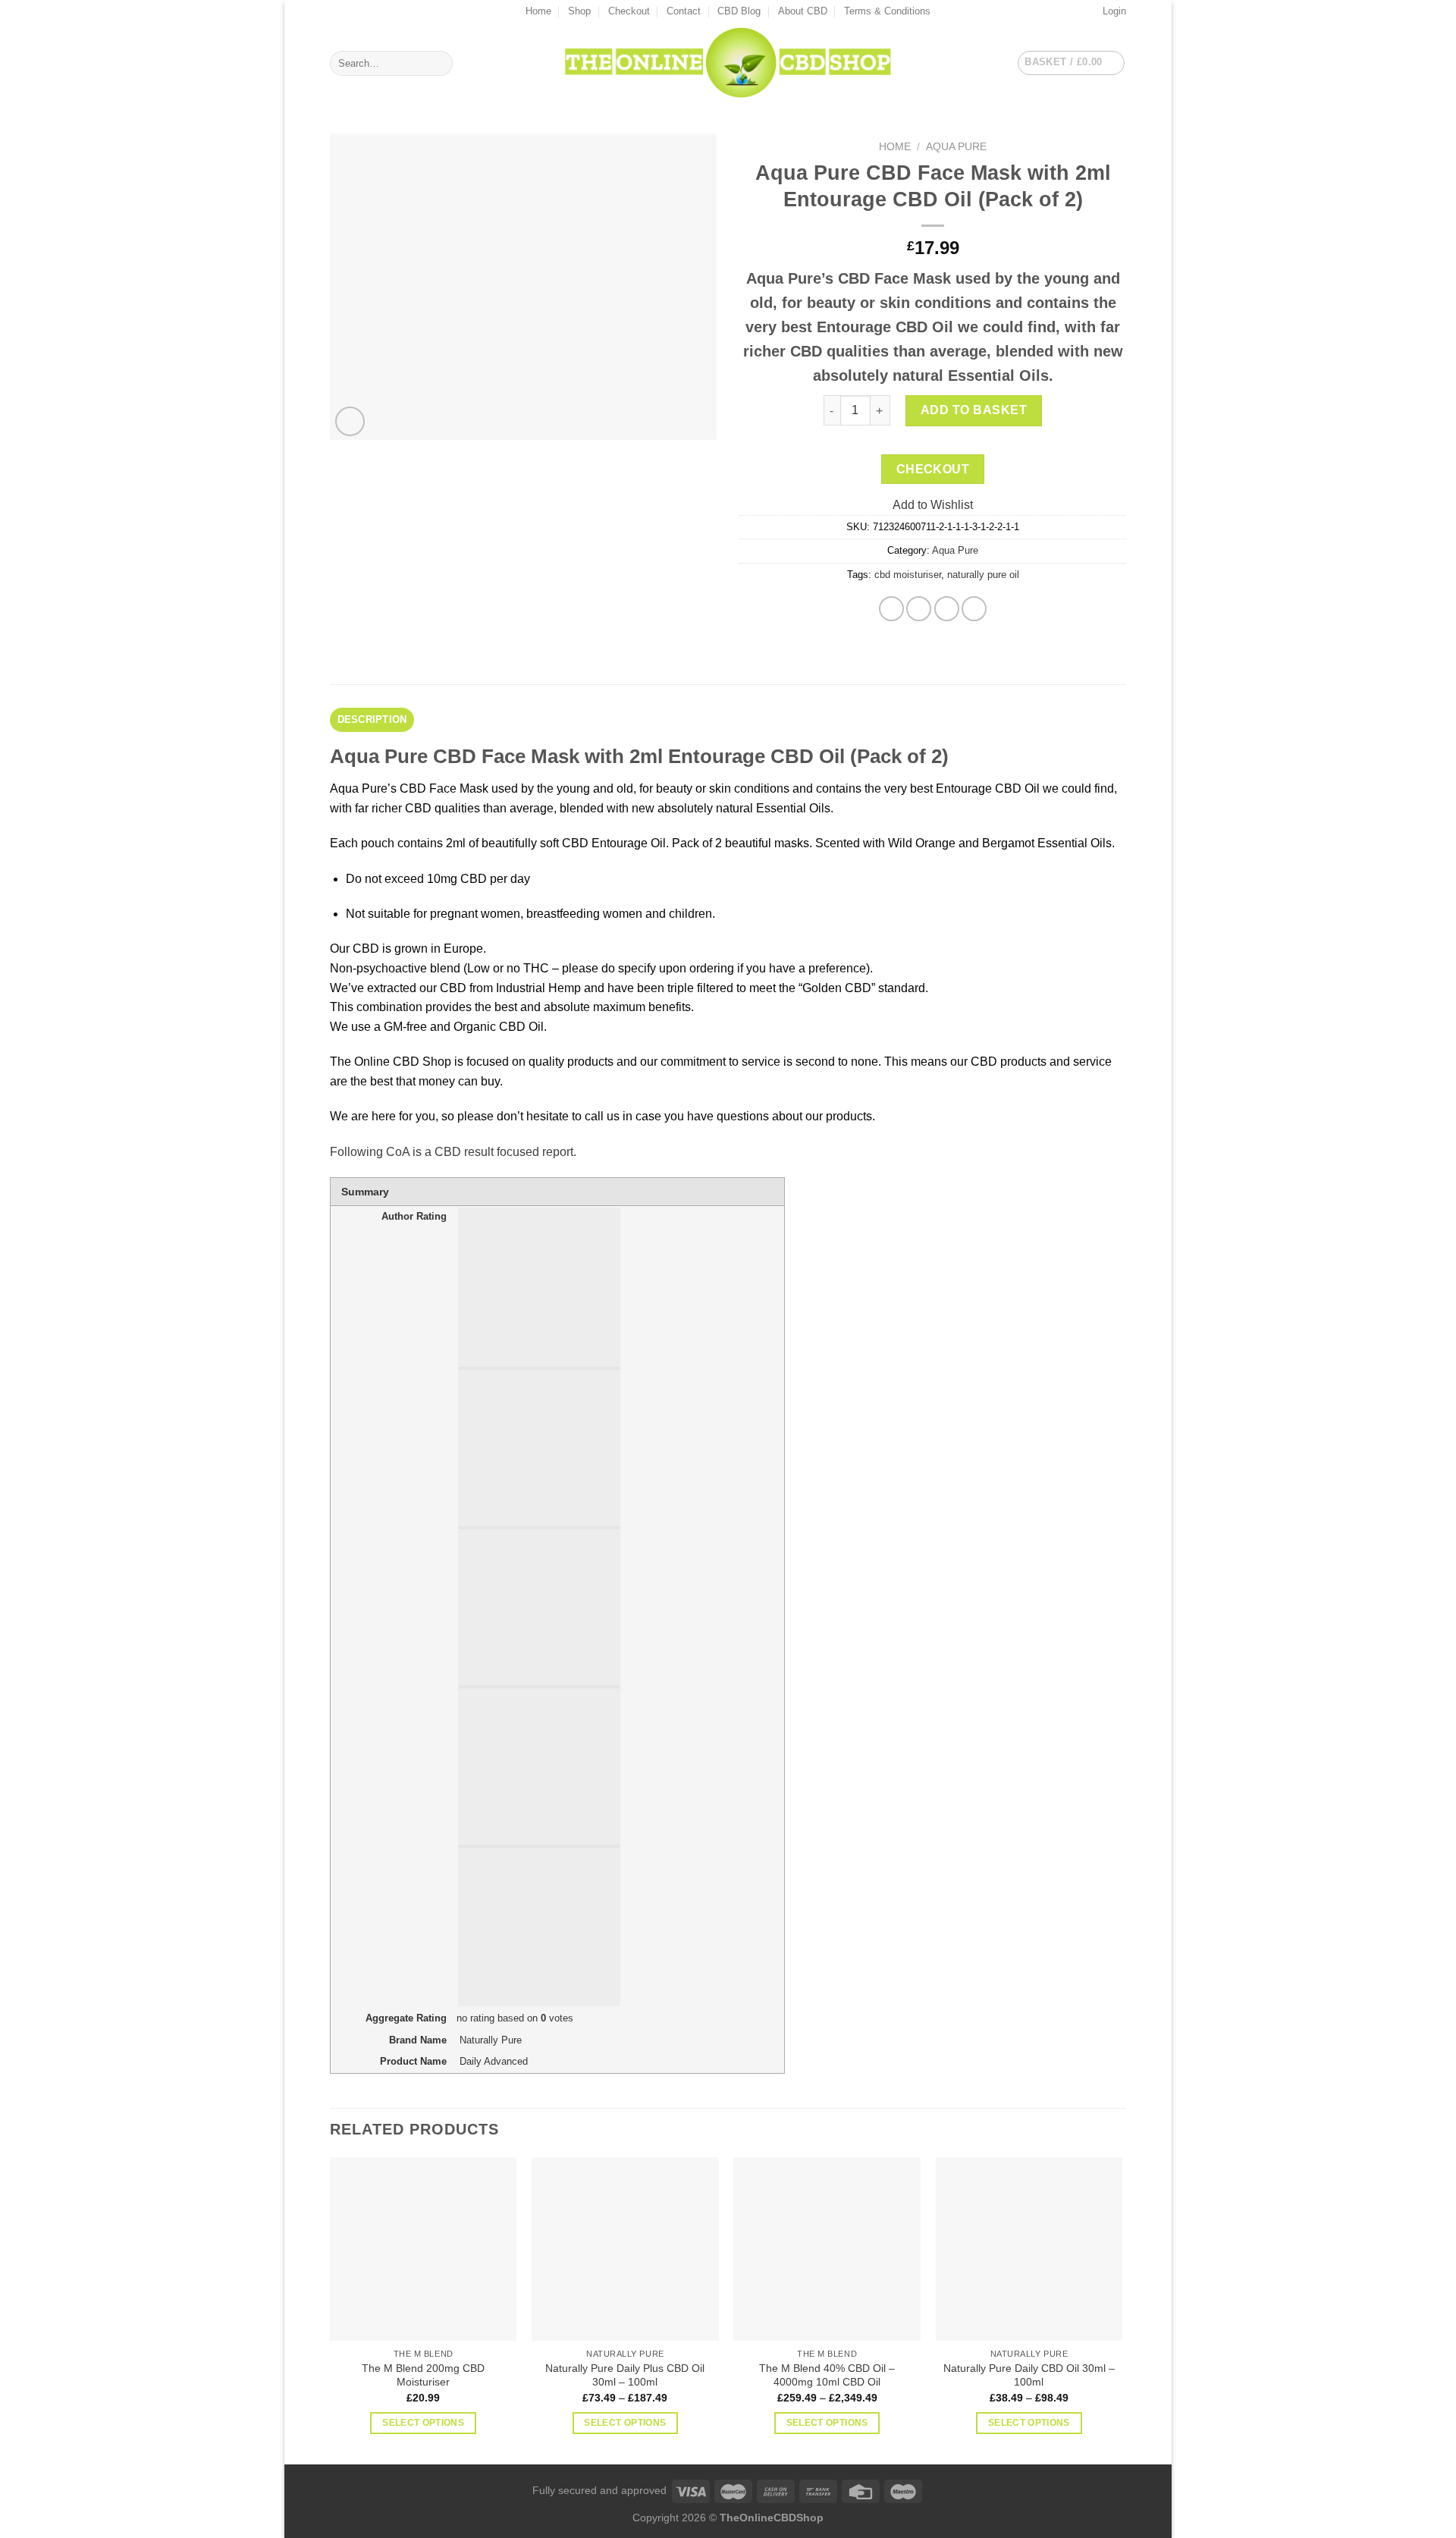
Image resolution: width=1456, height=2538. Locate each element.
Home (538, 11)
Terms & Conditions (887, 11)
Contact (684, 11)
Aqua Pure (956, 147)
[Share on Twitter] (919, 609)
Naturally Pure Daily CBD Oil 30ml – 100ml (1029, 2375)
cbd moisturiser (908, 575)
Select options (423, 2423)
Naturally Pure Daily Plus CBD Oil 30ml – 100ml (625, 2375)
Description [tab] (372, 719)
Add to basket (974, 410)
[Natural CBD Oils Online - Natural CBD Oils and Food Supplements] (728, 63)
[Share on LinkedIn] (974, 609)
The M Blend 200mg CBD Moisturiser (423, 2375)
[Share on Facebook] (891, 609)
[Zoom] (350, 421)
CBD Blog (739, 11)
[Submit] (439, 64)
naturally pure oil (983, 575)
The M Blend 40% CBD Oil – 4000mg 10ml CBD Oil (827, 2375)
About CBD (803, 11)
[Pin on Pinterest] (947, 609)
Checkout (629, 11)
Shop (579, 11)
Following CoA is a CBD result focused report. (453, 1152)
